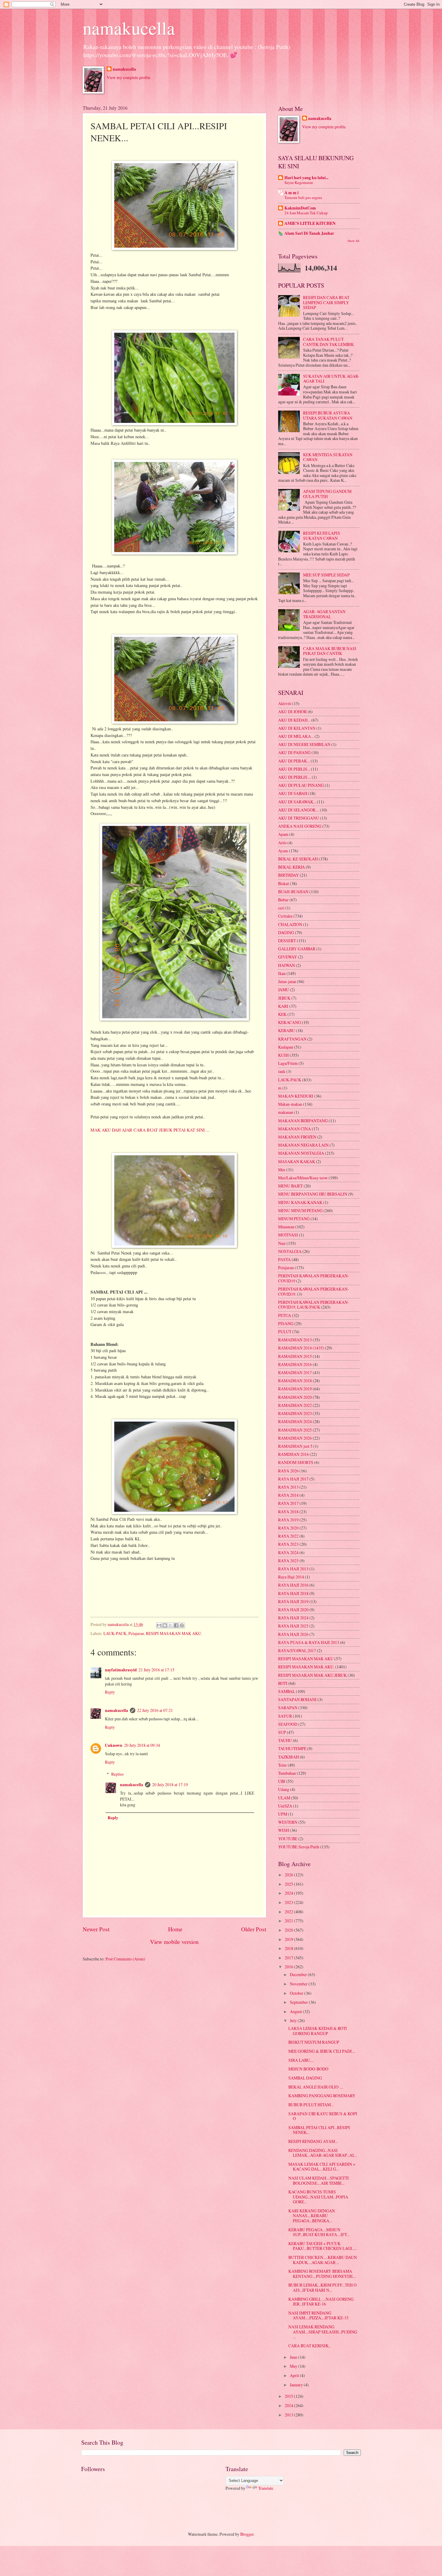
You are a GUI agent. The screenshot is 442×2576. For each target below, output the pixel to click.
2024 (289, 1893)
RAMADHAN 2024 (295, 1421)
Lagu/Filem (288, 1063)
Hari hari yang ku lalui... (306, 178)
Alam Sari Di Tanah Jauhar (309, 233)
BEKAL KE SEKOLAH (298, 859)
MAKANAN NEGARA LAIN (303, 1145)
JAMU (284, 990)
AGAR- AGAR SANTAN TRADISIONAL (324, 614)
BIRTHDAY (289, 875)
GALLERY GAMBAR (297, 949)
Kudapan (286, 1047)
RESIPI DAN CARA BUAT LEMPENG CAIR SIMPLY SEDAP (326, 302)
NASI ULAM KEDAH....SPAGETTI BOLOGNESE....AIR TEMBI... (319, 2180)
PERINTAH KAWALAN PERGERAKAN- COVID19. (314, 1291)
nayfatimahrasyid (121, 1670)
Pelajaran (136, 1633)
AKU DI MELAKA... (296, 736)
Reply (110, 1692)
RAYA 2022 (288, 1536)
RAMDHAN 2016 (293, 1454)
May (294, 2366)
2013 (289, 2415)
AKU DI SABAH (293, 793)
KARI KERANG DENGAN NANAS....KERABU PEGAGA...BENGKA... (312, 2216)
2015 (289, 2396)
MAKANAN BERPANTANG (303, 1121)
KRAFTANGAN (292, 1039)
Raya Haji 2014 (291, 1577)
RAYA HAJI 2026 (293, 1634)
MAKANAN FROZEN (297, 1137)
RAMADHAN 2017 (295, 1372)
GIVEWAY (288, 957)
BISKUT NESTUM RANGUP (314, 2042)
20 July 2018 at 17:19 (170, 1785)
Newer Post (96, 1929)
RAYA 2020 (288, 1528)
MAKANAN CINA (295, 1129)
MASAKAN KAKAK (297, 1161)
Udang (284, 1789)
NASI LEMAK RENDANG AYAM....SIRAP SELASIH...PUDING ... (323, 2332)
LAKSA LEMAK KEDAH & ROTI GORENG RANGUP (318, 2031)
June (294, 2357)
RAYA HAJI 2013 (293, 1569)
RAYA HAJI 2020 (293, 1610)
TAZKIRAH (289, 1757)
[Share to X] (170, 1625)
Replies (117, 1774)
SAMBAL (287, 1691)
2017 (289, 1958)
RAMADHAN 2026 (295, 1438)
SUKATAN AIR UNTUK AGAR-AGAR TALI (331, 379)
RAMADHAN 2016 (295, 1364)
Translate (266, 2488)
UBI (282, 1781)
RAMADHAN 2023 (295, 1413)
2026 (289, 1875)
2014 (289, 2405)
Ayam (283, 851)
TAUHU (285, 1740)
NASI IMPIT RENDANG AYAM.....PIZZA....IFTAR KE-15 (318, 2315)
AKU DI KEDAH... (294, 720)
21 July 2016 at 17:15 (157, 1670)
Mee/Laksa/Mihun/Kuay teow (303, 1178)
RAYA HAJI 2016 (293, 1585)
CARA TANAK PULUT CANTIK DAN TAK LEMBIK (328, 342)
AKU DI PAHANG (294, 752)
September (299, 2002)
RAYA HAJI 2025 (293, 1626)
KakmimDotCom (300, 208)
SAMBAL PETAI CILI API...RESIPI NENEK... (319, 2130)
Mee (282, 1170)
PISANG (286, 1323)
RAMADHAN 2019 (295, 1389)
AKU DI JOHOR (292, 712)
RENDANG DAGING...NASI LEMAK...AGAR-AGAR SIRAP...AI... (322, 2153)
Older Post (254, 1929)
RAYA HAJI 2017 (293, 1479)
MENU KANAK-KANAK (300, 1202)
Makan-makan (290, 1104)
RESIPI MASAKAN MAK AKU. (174, 1633)
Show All (353, 241)
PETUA (285, 1315)
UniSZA (285, 1806)
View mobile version (174, 1942)
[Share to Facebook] (176, 1625)
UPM (283, 1814)
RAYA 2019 (288, 1520)
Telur (282, 1765)
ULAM (284, 1798)
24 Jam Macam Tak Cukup (306, 213)
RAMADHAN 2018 (295, 1381)
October (297, 1993)
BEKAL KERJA (292, 867)
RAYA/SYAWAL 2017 (297, 1650)
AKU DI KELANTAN (297, 728)
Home (175, 1929)
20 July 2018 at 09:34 (142, 1745)
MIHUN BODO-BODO (308, 2069)
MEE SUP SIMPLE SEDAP (326, 575)
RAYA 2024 (288, 1552)
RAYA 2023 (288, 1544)
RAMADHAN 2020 (295, 1397)
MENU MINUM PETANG (300, 1210)
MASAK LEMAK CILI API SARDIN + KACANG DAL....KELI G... (322, 2167)
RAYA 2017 (288, 1503)
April (295, 2375)
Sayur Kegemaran (299, 182)
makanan (286, 1112)
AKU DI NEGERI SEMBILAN (304, 744)
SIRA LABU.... (301, 2060)
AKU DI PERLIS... (294, 769)
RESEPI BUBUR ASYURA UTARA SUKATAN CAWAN (328, 415)
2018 (289, 1948)
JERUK (284, 998)
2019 (289, 1939)
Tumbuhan (287, 1773)
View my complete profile (129, 77)
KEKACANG (290, 1022)
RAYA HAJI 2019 (293, 1601)
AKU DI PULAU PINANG (301, 785)
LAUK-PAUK (115, 1633)
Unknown (114, 1745)
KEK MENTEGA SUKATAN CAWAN (328, 457)
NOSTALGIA (290, 1251)
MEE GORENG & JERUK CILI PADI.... (322, 2051)
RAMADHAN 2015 (295, 1356)
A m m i (292, 193)
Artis (282, 843)
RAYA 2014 (288, 1495)
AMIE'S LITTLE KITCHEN (310, 223)
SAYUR (285, 1716)
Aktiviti (285, 703)
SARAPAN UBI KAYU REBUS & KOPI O (323, 2116)
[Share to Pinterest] (182, 1625)
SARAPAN (288, 1708)
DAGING (286, 932)
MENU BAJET (290, 1186)
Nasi (282, 1243)
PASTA (284, 1259)
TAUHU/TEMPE (292, 1748)
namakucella (129, 28)
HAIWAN (287, 965)
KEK (282, 1014)
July (294, 2020)
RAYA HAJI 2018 (293, 1593)
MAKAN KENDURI (296, 1096)
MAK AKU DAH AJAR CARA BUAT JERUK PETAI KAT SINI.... (150, 1130)
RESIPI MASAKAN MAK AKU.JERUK (312, 1675)
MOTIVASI (288, 1235)
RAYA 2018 (288, 1512)
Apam (283, 834)
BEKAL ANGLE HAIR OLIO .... (316, 2087)
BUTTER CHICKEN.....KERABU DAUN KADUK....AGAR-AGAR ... (323, 2260)
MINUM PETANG (294, 1219)
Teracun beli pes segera (303, 197)
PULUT (285, 1332)
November (299, 1984)
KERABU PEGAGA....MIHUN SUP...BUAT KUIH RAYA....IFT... (319, 2232)
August (296, 2011)
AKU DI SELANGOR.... (299, 810)
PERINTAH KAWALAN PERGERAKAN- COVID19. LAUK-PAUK (314, 1305)
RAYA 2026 (288, 1471)
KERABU (287, 1030)
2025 (289, 1884)
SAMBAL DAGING (305, 2078)
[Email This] (159, 1625)
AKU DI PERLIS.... (295, 777)
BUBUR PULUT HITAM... (311, 2105)
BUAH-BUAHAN (293, 892)
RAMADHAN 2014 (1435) (301, 1348)
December (299, 1974)
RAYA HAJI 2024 (293, 1618)
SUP (282, 1732)
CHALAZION (290, 924)
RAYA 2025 (288, 1561)
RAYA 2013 (288, 1487)
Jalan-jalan (287, 981)
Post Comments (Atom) (125, 1959)
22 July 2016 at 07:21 (155, 1710)
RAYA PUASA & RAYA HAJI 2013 (309, 1642)
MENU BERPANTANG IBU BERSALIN (313, 1194)
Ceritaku (285, 916)
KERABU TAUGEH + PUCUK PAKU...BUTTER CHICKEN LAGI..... (322, 2246)
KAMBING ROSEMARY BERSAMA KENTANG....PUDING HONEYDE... (322, 2274)
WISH (284, 1830)
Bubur (283, 900)
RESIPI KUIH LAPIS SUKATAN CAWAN (322, 536)
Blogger (247, 2534)
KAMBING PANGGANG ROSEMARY (322, 2096)
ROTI (283, 1683)
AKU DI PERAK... (294, 761)
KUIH (283, 1055)
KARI (283, 1006)
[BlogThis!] (165, 1625)
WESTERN (288, 1822)
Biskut (284, 883)
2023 (289, 1902)
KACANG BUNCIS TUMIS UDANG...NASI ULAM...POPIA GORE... (318, 2197)
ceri (281, 908)
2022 (289, 1912)
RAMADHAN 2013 (295, 1340)
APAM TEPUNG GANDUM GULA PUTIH (327, 494)
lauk (282, 1071)
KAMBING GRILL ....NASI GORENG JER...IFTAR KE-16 (321, 2302)
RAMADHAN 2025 (295, 1430)
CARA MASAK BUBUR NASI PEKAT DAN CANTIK (330, 651)
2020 (289, 1930)
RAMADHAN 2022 (295, 1405)
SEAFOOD (288, 1724)
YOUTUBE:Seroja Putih (299, 1847)
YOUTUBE (288, 1839)
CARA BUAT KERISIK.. (309, 2346)
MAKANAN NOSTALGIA (301, 1153)
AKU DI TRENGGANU (299, 818)
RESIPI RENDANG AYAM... (313, 2141)
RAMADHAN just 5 (295, 1446)
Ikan (282, 973)
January (297, 2385)
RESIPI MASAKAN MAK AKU (306, 1659)
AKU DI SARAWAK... (297, 802)
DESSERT (287, 941)
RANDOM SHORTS (296, 1462)
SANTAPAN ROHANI (297, 1699)
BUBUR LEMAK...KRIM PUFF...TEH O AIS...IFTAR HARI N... (322, 2287)
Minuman (286, 1227)
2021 (289, 1921)
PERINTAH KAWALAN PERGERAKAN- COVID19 (314, 1278)
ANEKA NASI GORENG (300, 826)
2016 (289, 1967)
